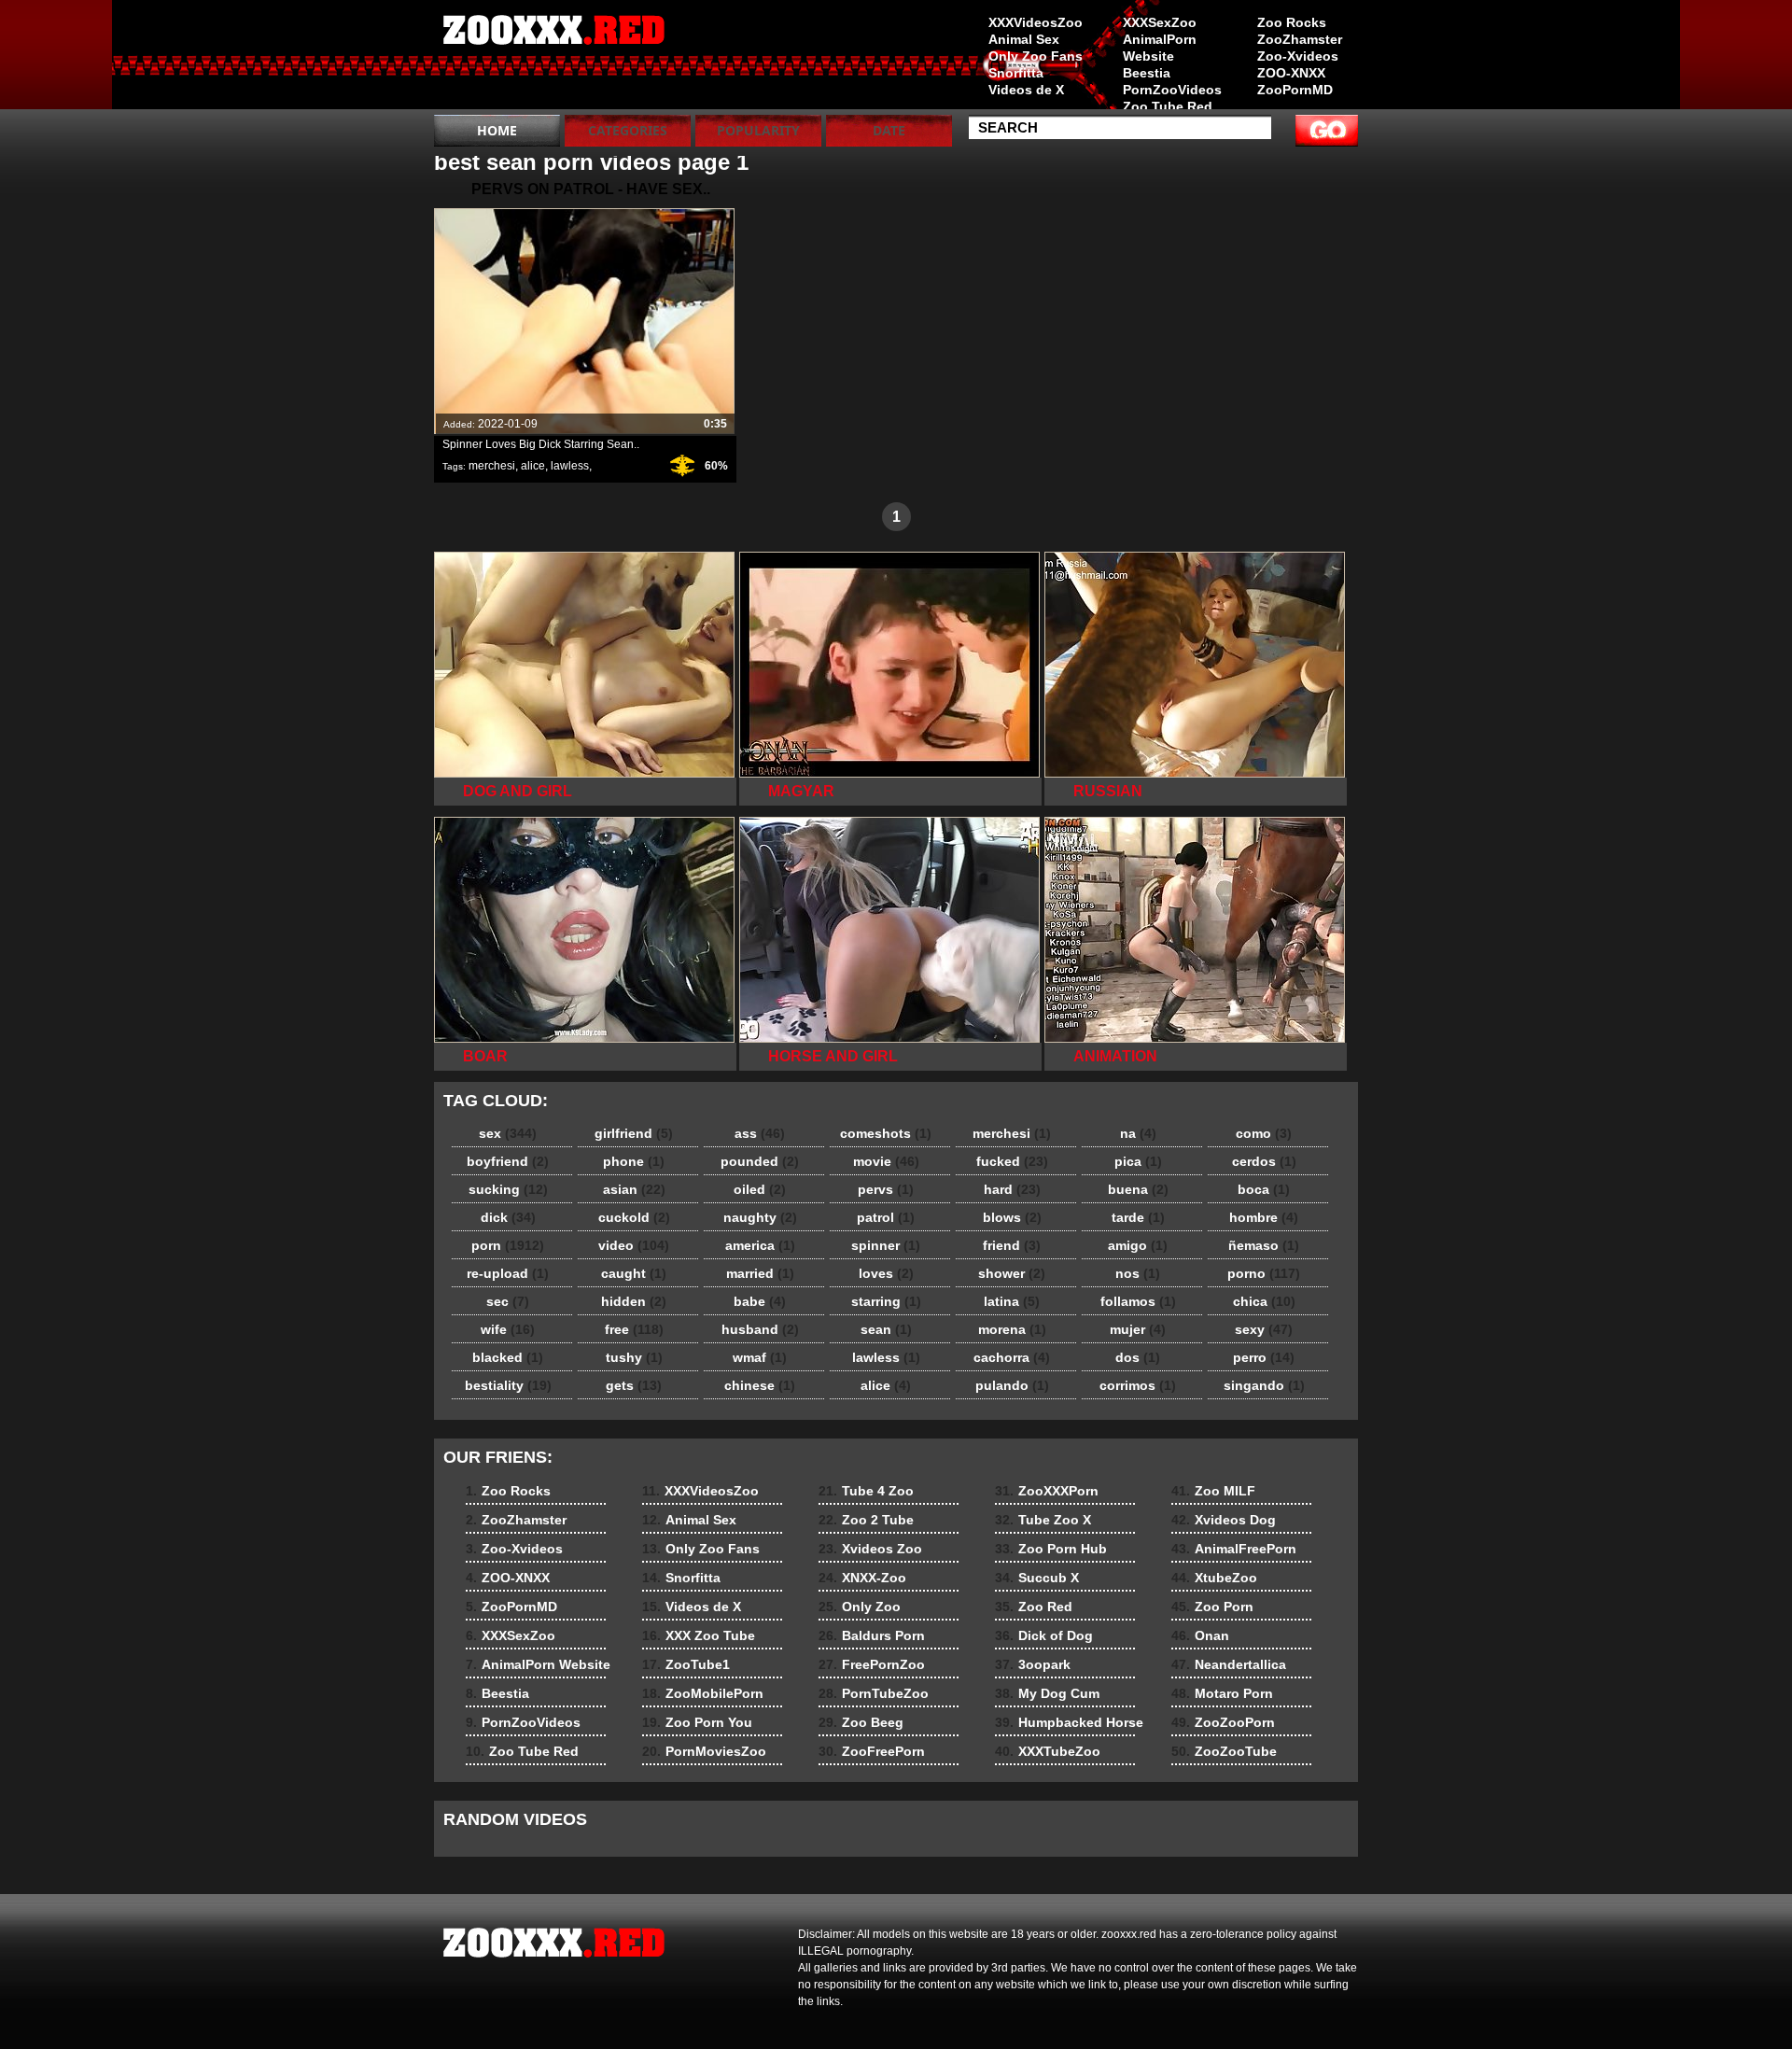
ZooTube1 (686, 1664)
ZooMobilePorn (703, 1693)
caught (634, 1273)
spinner (886, 1245)
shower (1012, 1273)
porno (1264, 1273)
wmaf (760, 1357)
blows (1012, 1217)
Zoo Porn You (697, 1722)
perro (1264, 1357)
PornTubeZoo (874, 1693)
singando (1264, 1385)
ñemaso (1264, 1245)
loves (886, 1273)
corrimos (1138, 1385)
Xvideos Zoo (870, 1549)
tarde (1138, 1217)
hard (1012, 1189)
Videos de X (1026, 90)
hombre (1264, 1217)
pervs (886, 1189)
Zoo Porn (1212, 1607)
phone (634, 1161)
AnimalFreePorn (1234, 1549)
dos (1138, 1357)
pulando (1012, 1385)
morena (1012, 1329)
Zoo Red (1034, 1607)
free (634, 1329)
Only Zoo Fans (1036, 56)
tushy (634, 1357)
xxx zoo (553, 59)
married (760, 1273)
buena (1138, 1189)
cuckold (634, 1217)
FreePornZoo (872, 1664)
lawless (570, 466)
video (634, 1245)
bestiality (508, 1385)
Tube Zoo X (1043, 1520)
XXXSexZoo (1160, 22)
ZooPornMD (1295, 90)
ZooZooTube (1224, 1751)
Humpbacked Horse (1069, 1722)
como (1264, 1133)
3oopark (1033, 1664)
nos (1138, 1273)
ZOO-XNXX (1291, 73)
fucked (1012, 1161)
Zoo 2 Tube (866, 1520)
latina (1012, 1301)
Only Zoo (860, 1607)
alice (533, 466)
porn (508, 1245)
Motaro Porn (1222, 1693)
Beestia (1147, 73)
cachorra (1012, 1357)
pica (1138, 1161)
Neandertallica (1229, 1664)
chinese (760, 1385)
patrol (886, 1217)
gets (634, 1385)
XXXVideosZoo (1036, 22)
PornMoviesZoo (704, 1751)
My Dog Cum (1047, 1693)
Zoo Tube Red (1168, 106)
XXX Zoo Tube (699, 1635)
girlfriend (634, 1133)
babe (760, 1301)
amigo (1138, 1245)
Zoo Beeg (861, 1722)
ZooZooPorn (1223, 1722)
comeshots (886, 1133)
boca (1264, 1189)
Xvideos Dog (1224, 1520)
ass (760, 1133)
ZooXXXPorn (1047, 1491)
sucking (508, 1189)
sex (508, 1133)
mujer (1138, 1329)
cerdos (1264, 1161)
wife (508, 1329)
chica (1264, 1301)
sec (508, 1301)
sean (886, 1329)
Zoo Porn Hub (1051, 1549)
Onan (1200, 1635)
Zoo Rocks (1292, 22)
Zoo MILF (1213, 1491)
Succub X (1037, 1578)
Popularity (758, 130)
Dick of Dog (1044, 1635)
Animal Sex (1024, 39)
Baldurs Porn (872, 1635)
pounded (760, 1161)
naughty (760, 1217)
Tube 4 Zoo (866, 1491)
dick (508, 1217)
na (1138, 1133)
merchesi (492, 466)
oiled (760, 1189)
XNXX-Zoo (862, 1578)
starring (886, 1301)
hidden (634, 1301)
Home (497, 130)
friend (1012, 1245)
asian (634, 1189)
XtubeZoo (1214, 1578)
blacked (508, 1357)
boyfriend (508, 1161)
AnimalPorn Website (1160, 48)
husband (760, 1329)
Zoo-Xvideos (1298, 56)
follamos (1138, 1301)
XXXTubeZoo (1048, 1751)
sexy (1264, 1329)
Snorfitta (1016, 73)
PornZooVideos (1172, 90)
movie (886, 1161)
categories (628, 130)
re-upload (508, 1273)
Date (889, 130)
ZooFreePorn (872, 1751)
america (760, 1245)
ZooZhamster (1300, 39)
